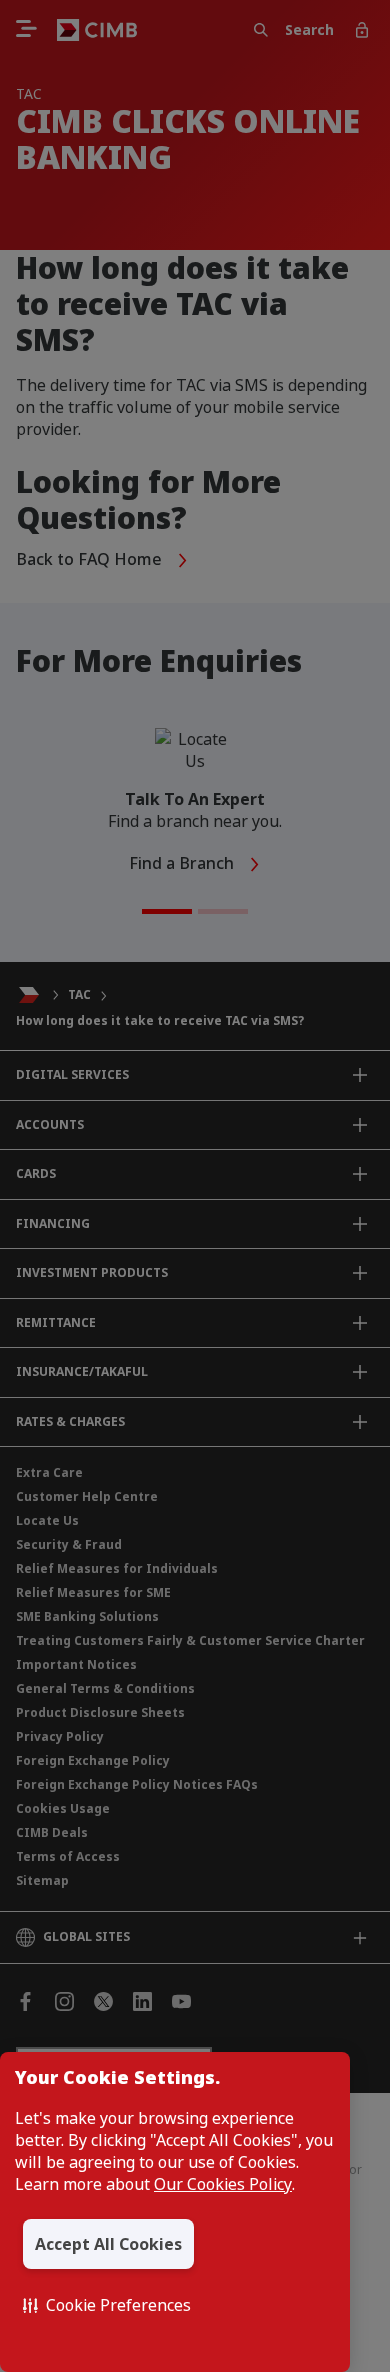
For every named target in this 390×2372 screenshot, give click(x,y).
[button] (107, 2305)
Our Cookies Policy (223, 2184)
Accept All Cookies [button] (108, 2244)
